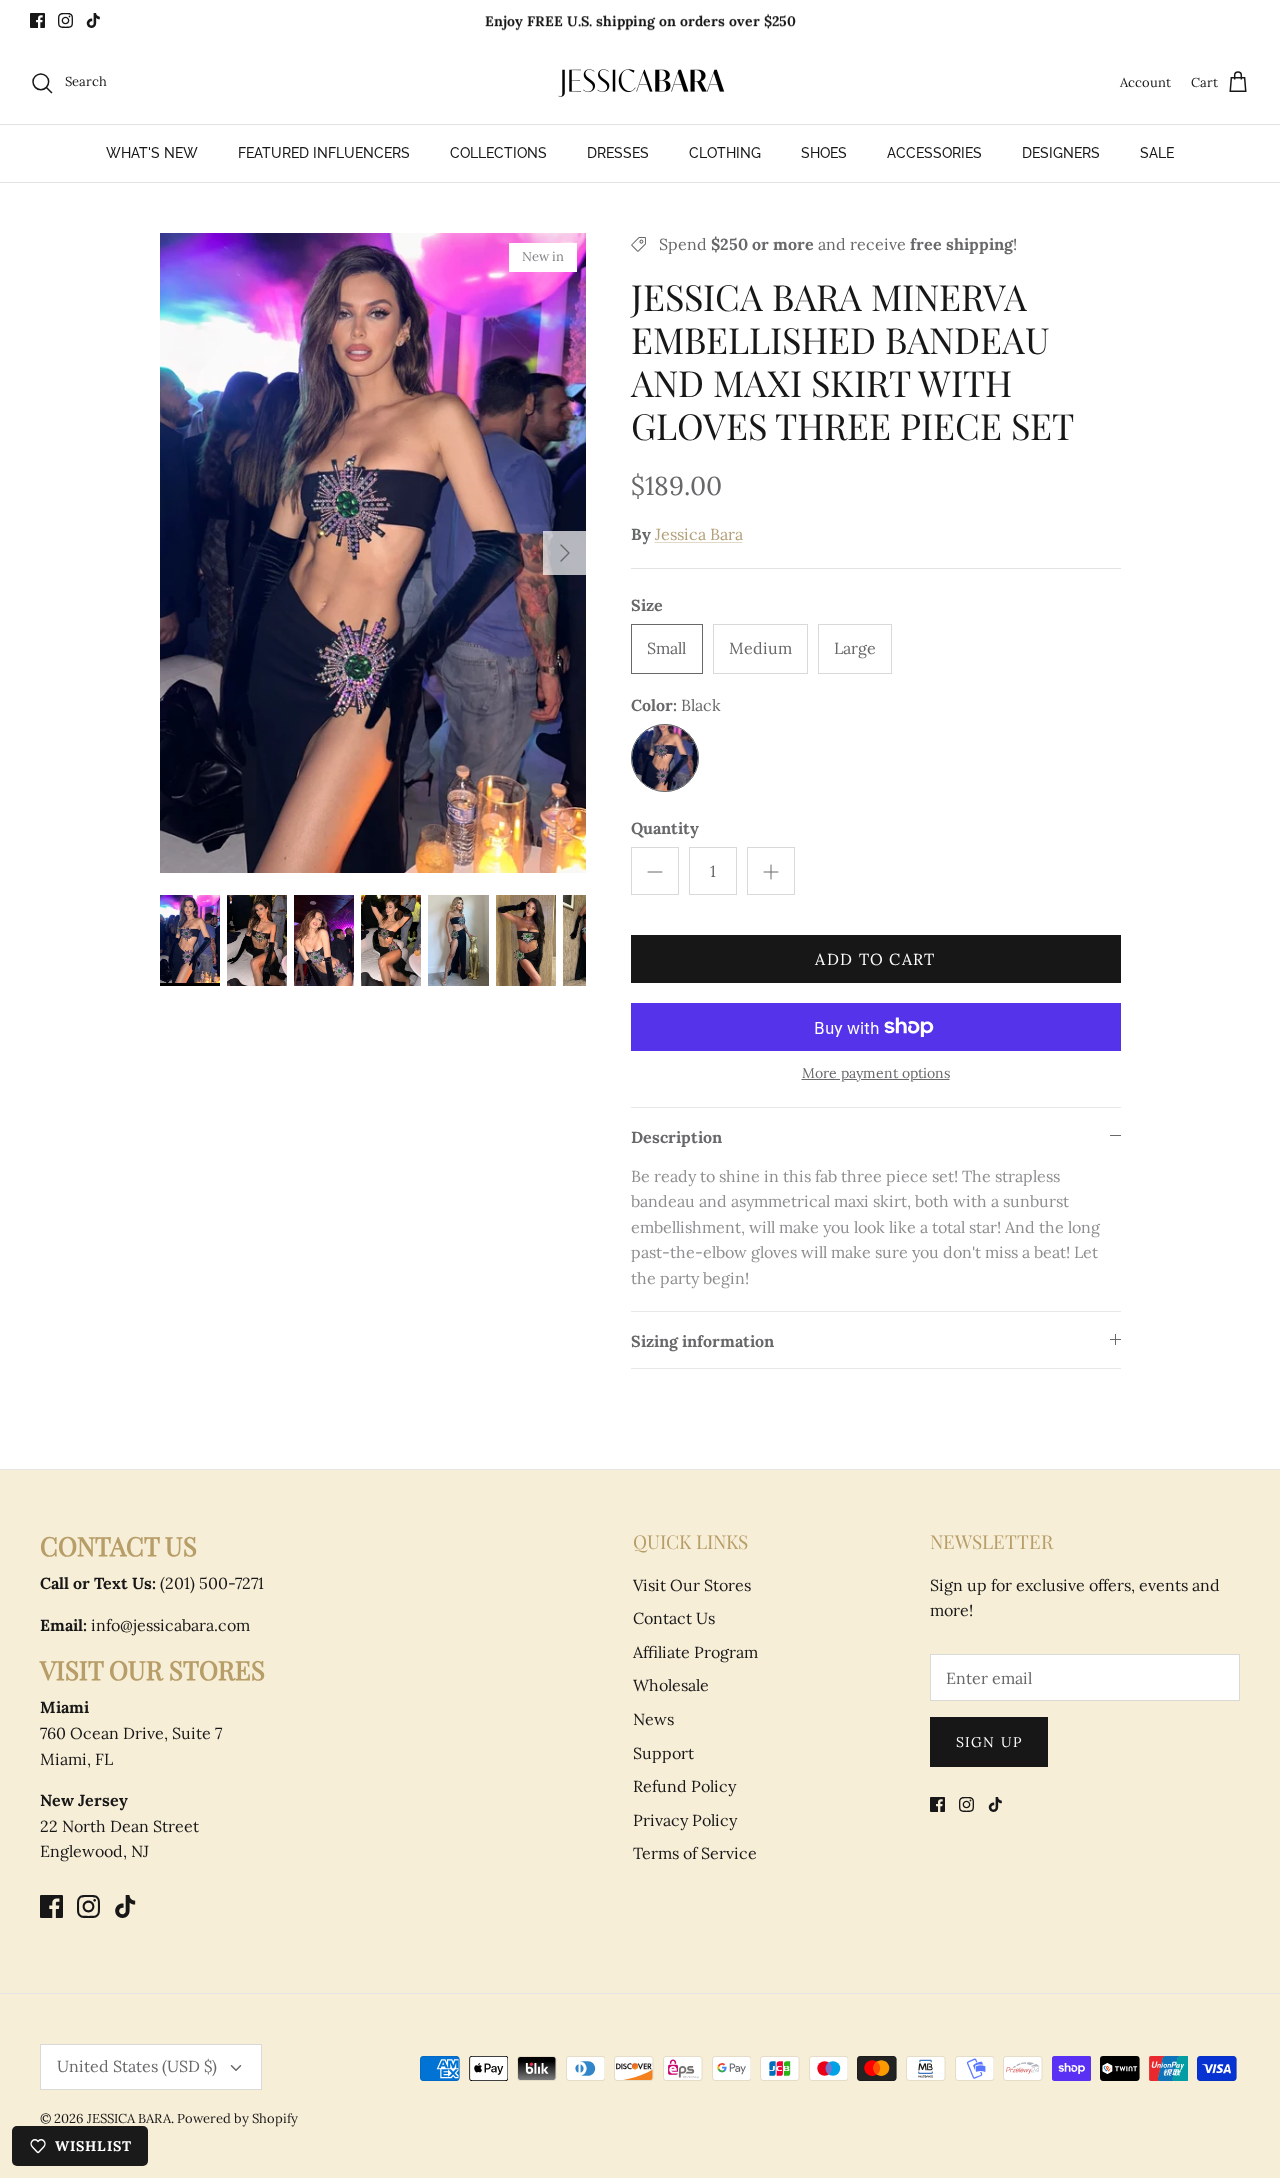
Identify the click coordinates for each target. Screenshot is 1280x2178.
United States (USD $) (137, 2066)
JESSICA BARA (129, 2118)
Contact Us (674, 1618)
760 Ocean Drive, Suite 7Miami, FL (131, 1732)
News (653, 1719)
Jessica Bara (699, 534)
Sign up (989, 1742)
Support (663, 1753)
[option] (373, 553)
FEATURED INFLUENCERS (324, 153)
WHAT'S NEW (152, 153)
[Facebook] (37, 20)
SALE (1157, 153)
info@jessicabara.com (145, 1625)
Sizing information (702, 1341)
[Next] (565, 553)
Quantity (665, 828)
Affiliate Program (695, 1652)
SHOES (824, 153)
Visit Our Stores (692, 1585)
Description (676, 1137)
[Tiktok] (93, 20)
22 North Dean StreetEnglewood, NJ (119, 1825)
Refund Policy (684, 1786)
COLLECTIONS (498, 153)
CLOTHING (725, 153)
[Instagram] (65, 20)
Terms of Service (695, 1853)
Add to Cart (875, 959)
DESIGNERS (1061, 153)
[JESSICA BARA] (640, 83)
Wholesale (671, 1685)
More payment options (876, 1073)
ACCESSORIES (934, 153)
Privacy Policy (685, 1820)
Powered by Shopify (237, 2118)
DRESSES (618, 153)
